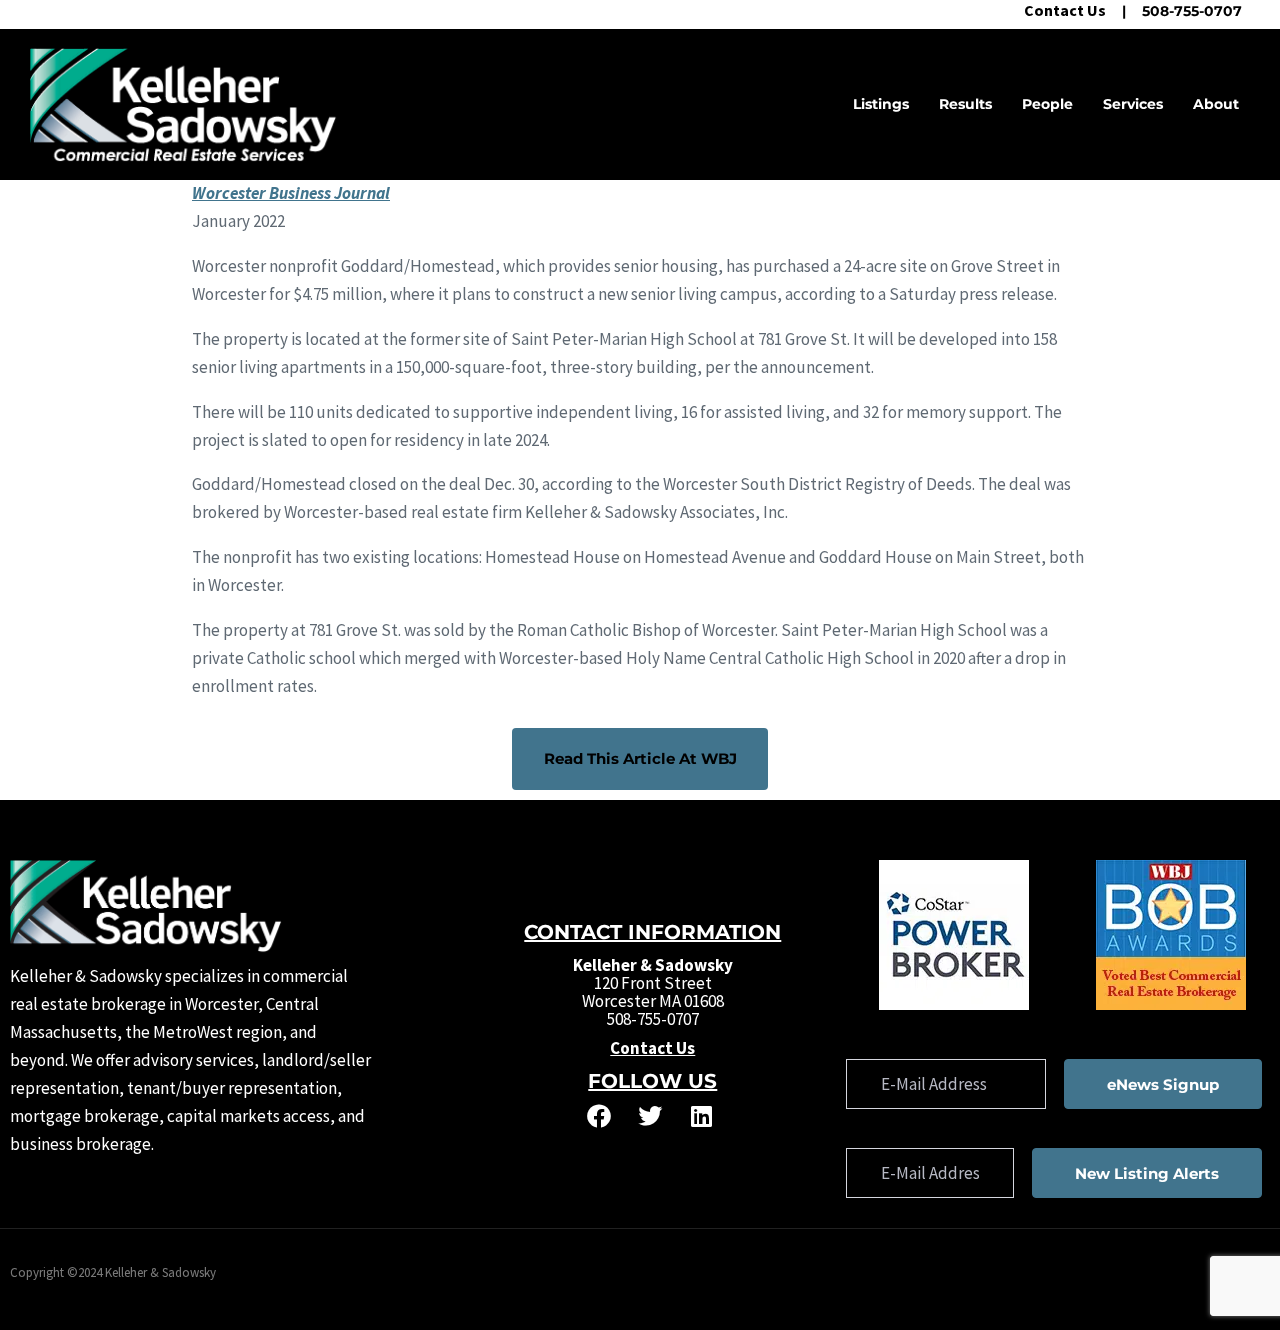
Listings (881, 104)
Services (1133, 104)
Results (965, 104)
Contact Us (1065, 10)
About (1216, 104)
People (1047, 104)
